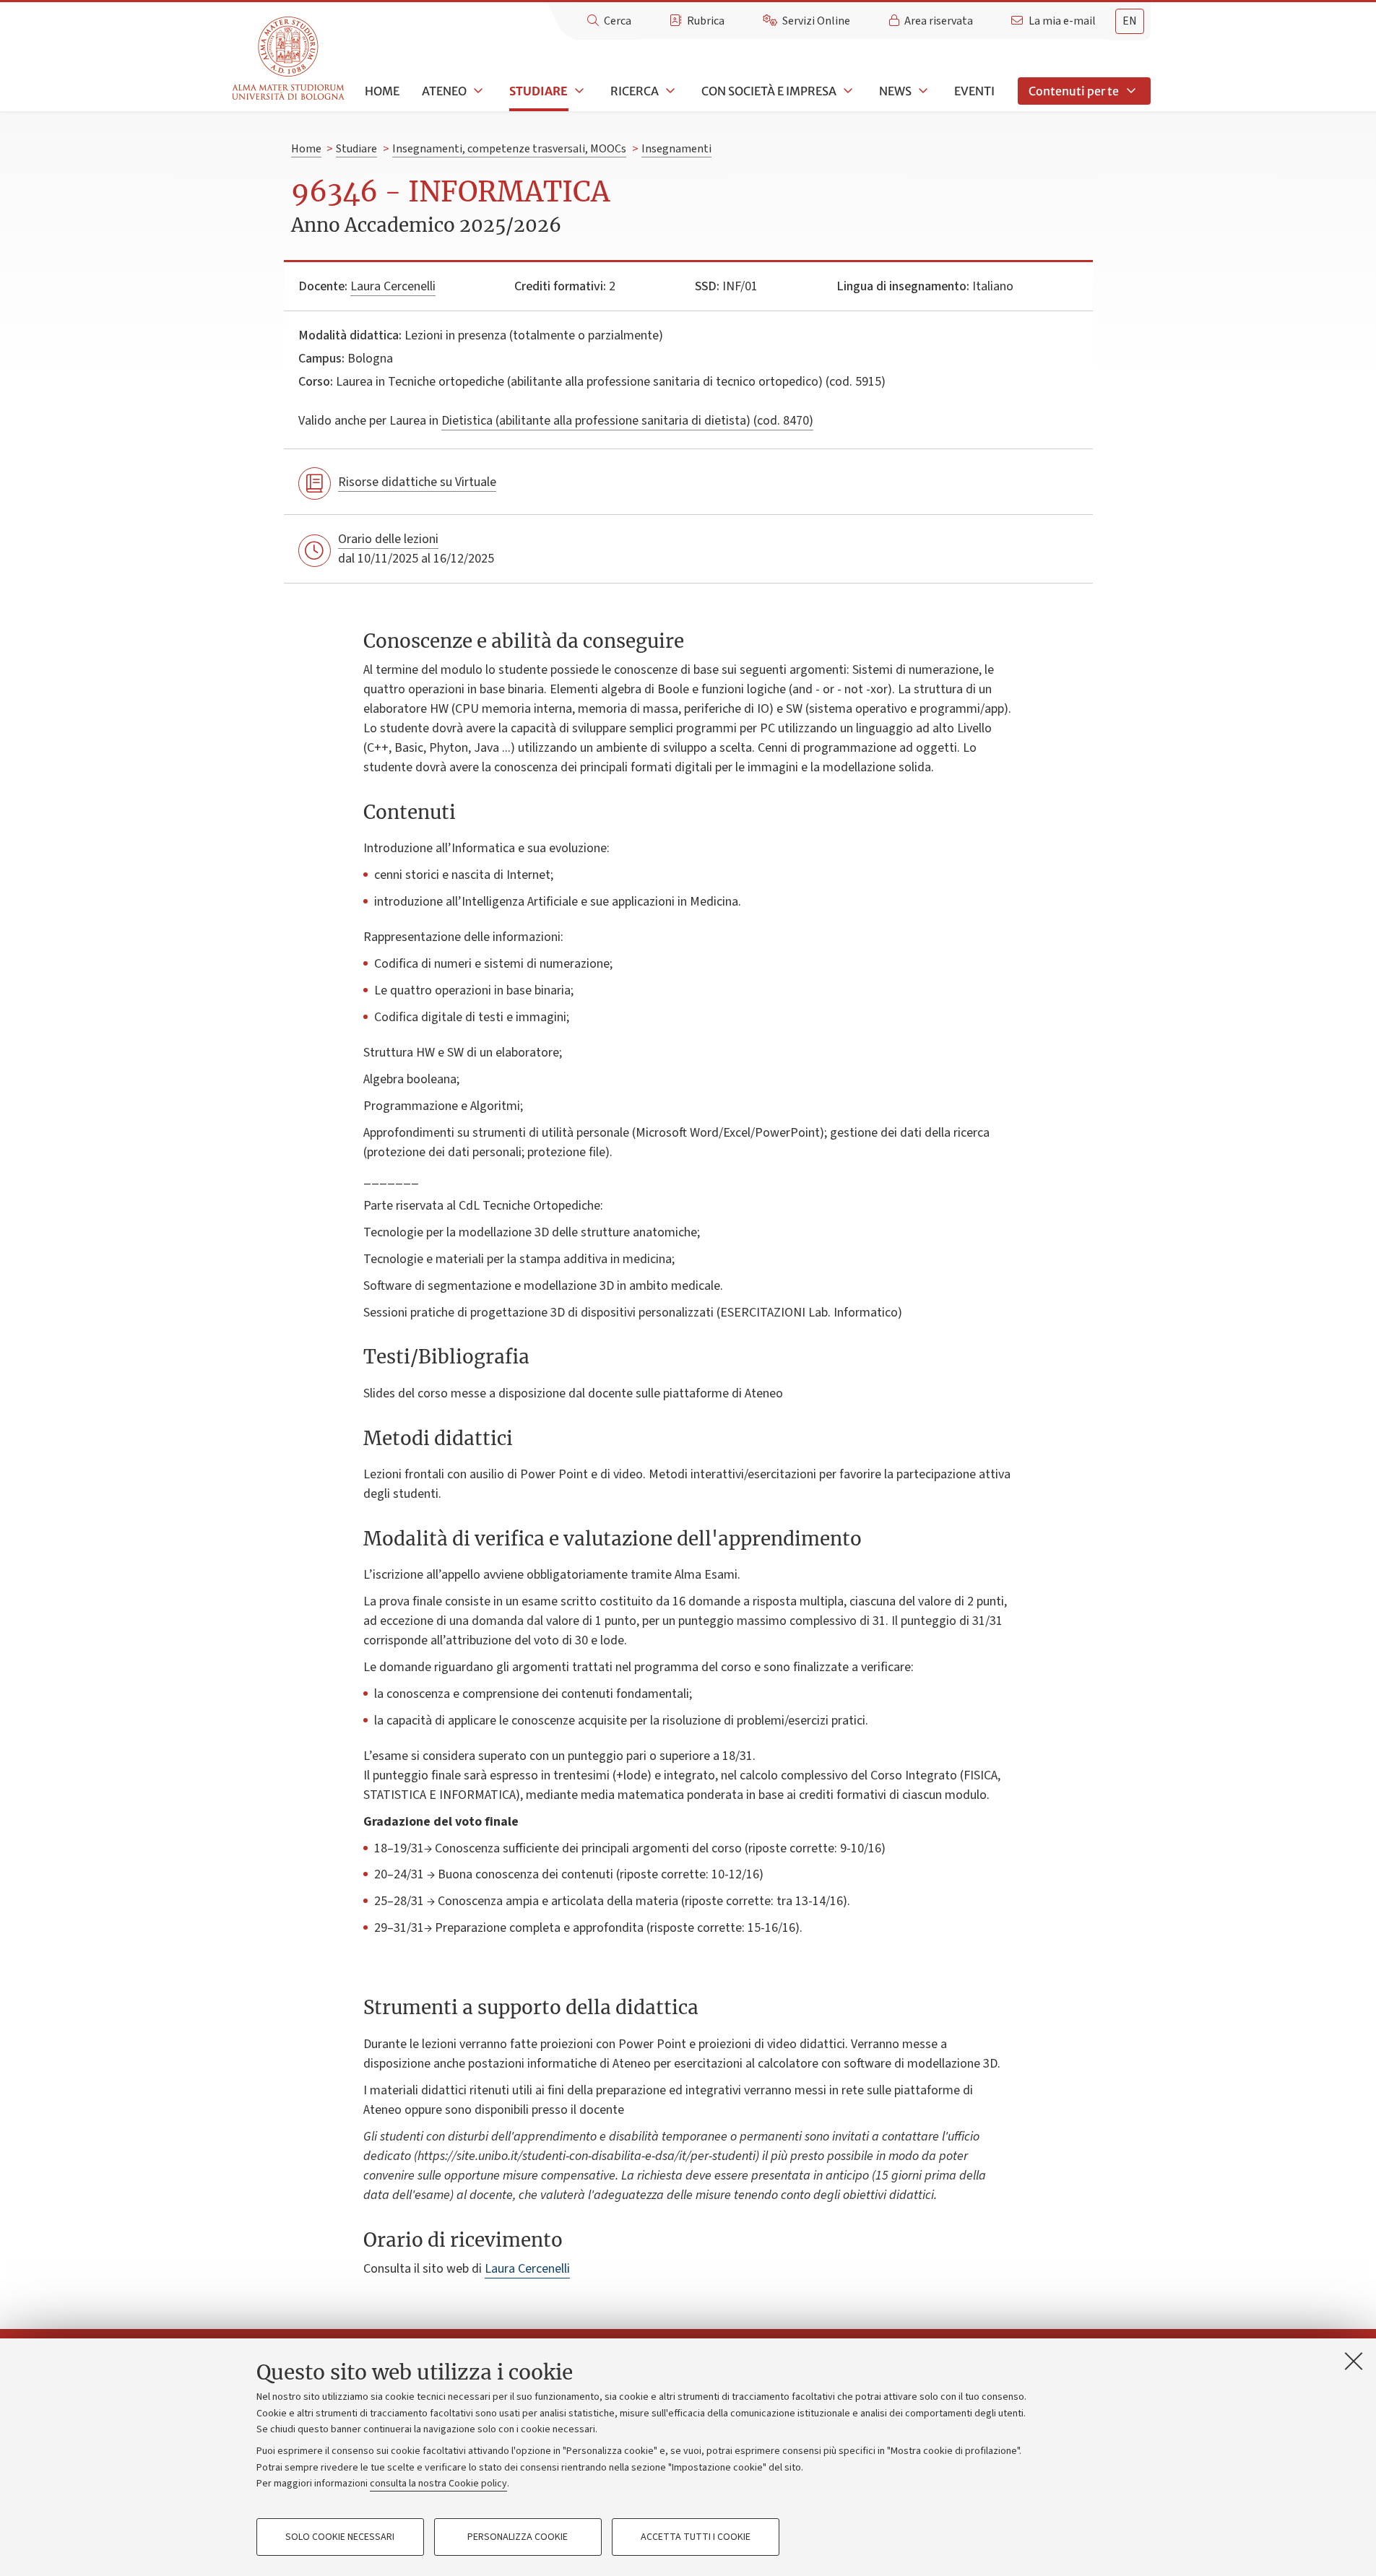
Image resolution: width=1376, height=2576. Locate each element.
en (1130, 21)
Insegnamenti (676, 149)
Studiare (538, 91)
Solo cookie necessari (340, 2537)
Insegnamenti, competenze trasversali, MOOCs (509, 149)
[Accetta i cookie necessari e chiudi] (1354, 2361)
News (895, 91)
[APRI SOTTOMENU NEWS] (922, 91)
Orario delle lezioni (388, 539)
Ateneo (444, 91)
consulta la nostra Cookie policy (438, 2484)
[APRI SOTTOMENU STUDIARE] (578, 91)
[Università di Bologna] (289, 59)
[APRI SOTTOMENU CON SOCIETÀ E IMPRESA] (847, 91)
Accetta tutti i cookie (696, 2537)
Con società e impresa (769, 91)
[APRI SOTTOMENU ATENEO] (477, 91)
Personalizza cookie (518, 2537)
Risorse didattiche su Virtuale (417, 482)
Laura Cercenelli (393, 286)
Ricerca (635, 91)
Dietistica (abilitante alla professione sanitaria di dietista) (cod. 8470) (627, 421)
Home (382, 91)
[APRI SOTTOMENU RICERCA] (669, 91)
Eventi (974, 91)
